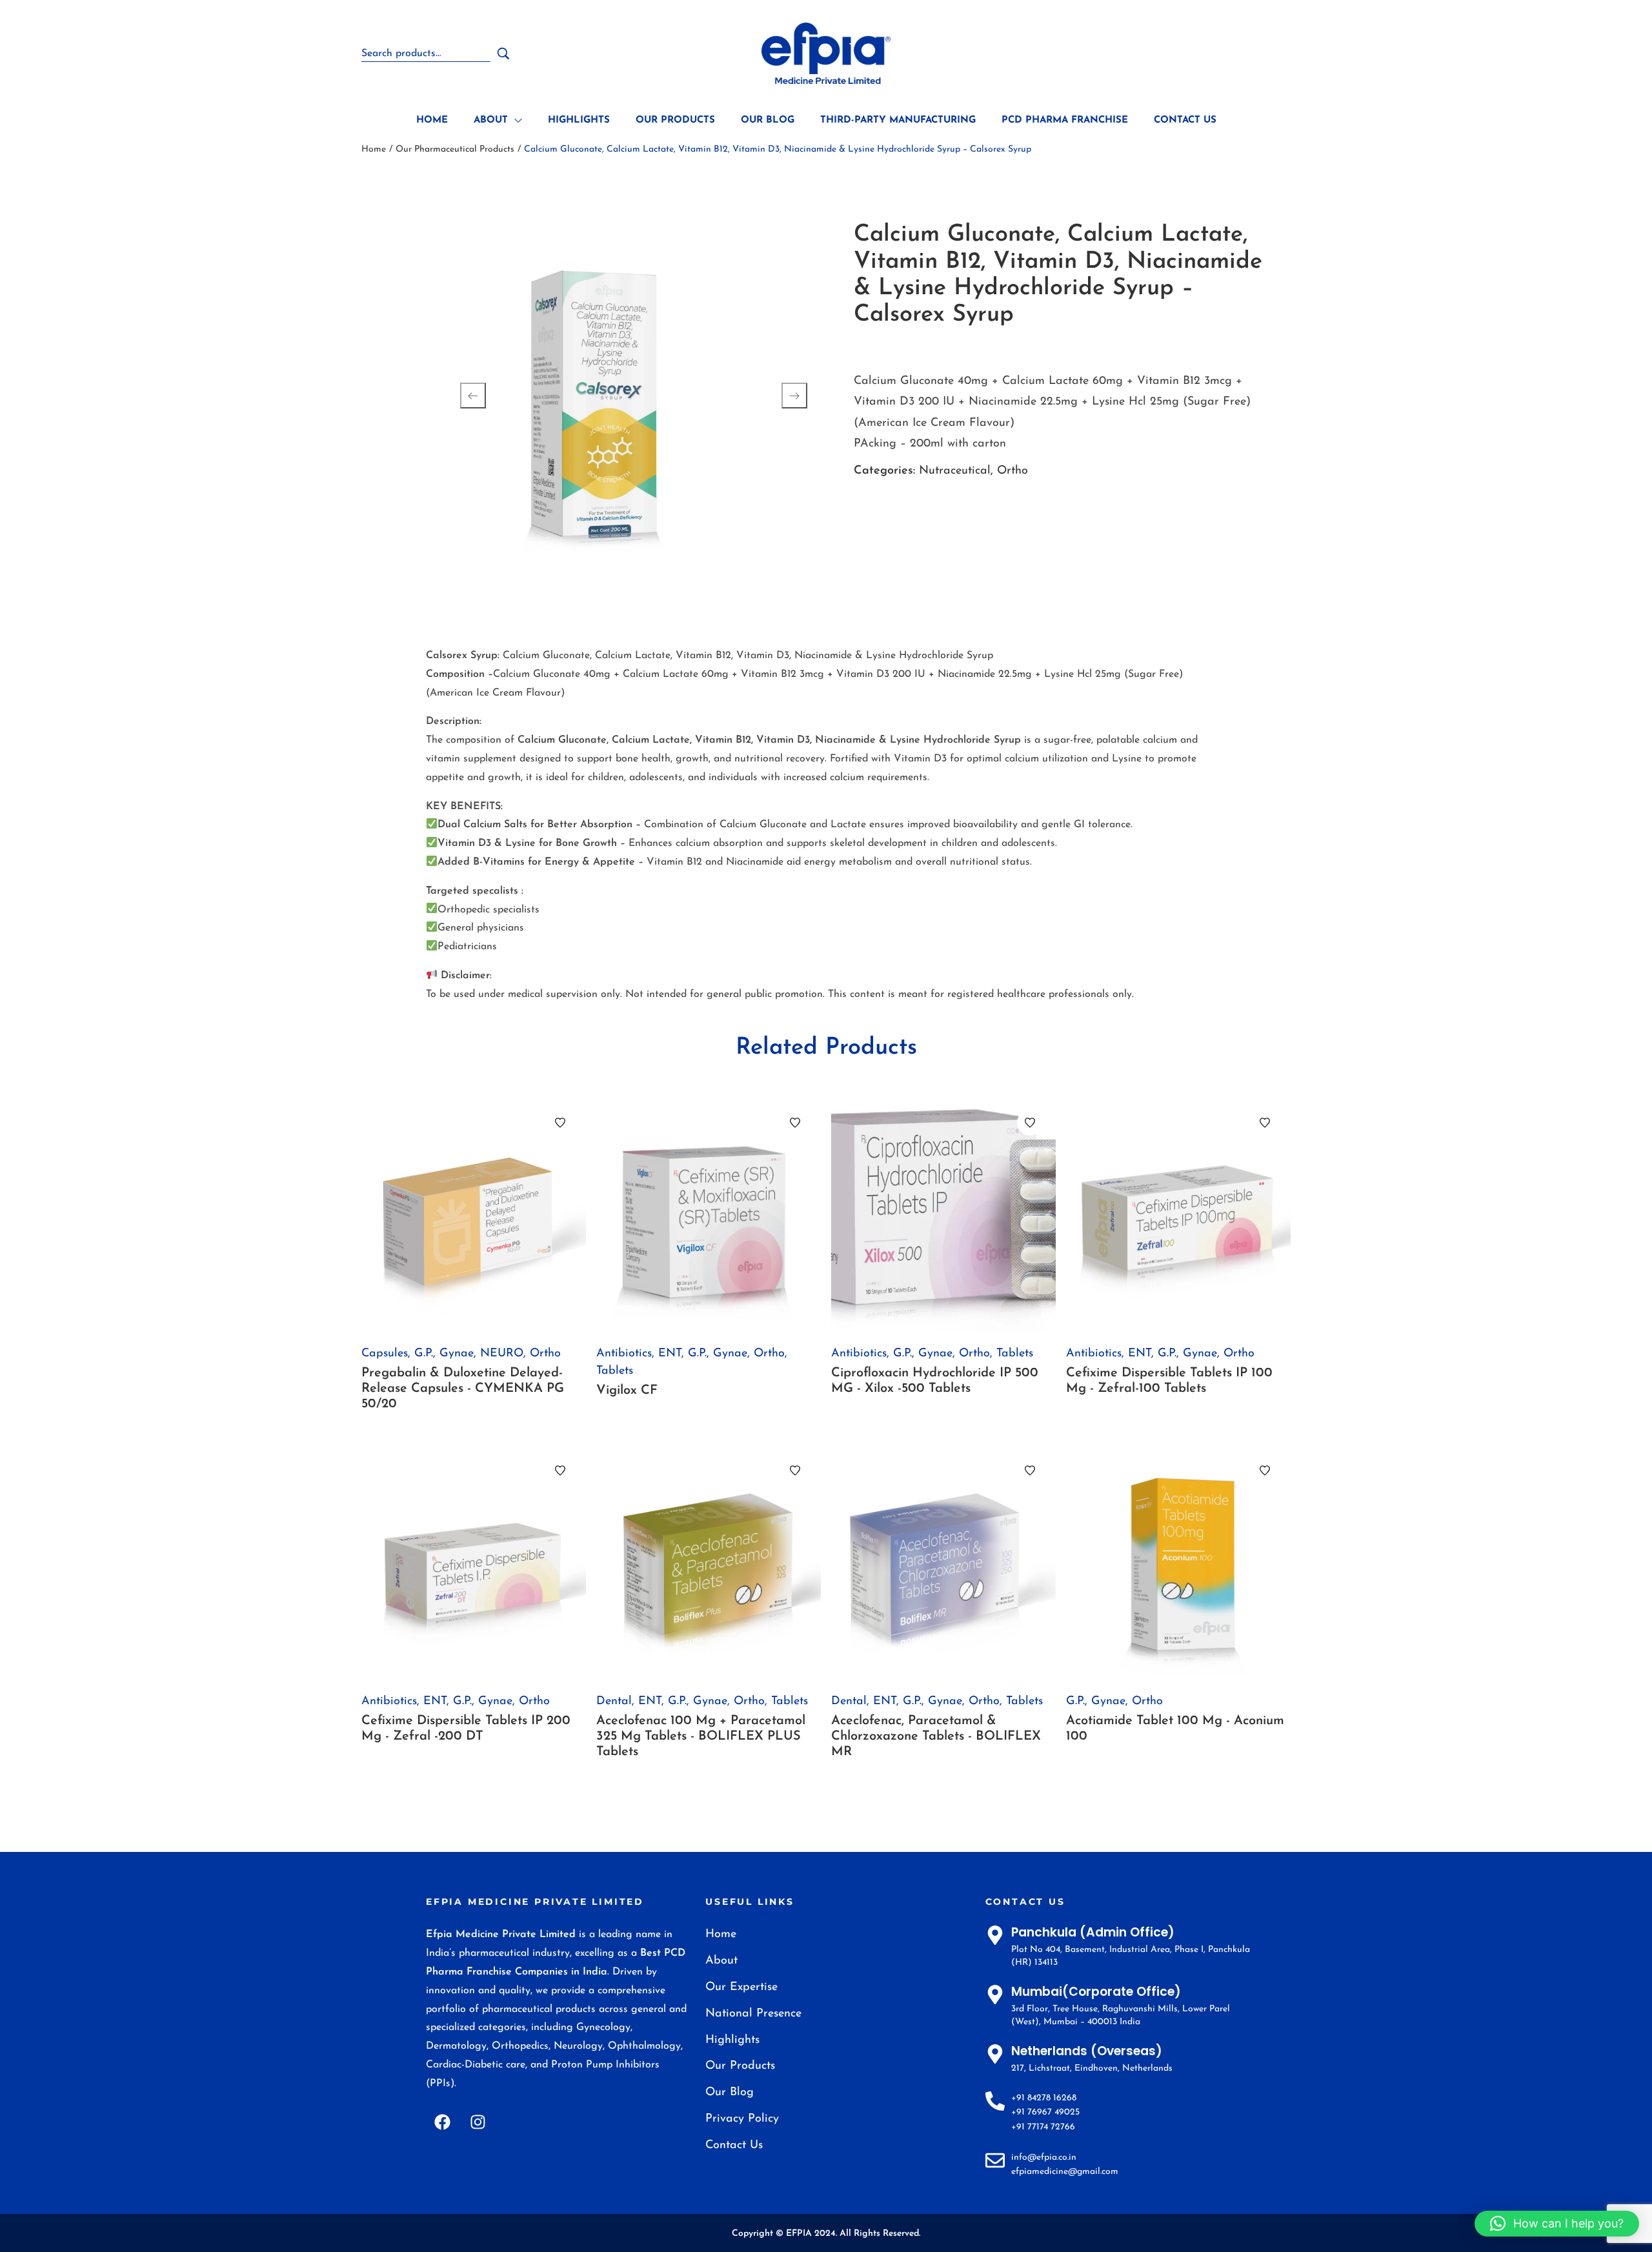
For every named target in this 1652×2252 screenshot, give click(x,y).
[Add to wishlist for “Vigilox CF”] (795, 1123)
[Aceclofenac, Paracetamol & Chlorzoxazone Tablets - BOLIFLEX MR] (943, 1563)
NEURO (502, 1354)
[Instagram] (478, 2122)
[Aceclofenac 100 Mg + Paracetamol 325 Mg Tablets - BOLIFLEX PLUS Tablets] (709, 1563)
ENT (670, 1354)
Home (374, 149)
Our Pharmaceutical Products (455, 149)
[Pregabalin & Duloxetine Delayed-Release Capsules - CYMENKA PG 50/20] (474, 1215)
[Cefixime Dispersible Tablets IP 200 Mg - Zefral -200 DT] (474, 1563)
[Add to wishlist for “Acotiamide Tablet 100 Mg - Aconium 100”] (1265, 1471)
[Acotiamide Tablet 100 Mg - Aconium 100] (1178, 1563)
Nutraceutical (955, 471)
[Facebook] (442, 2122)
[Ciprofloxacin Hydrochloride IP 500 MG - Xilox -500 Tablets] (943, 1215)
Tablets (615, 1371)
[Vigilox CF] (709, 1215)
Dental (614, 1702)
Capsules (385, 1354)
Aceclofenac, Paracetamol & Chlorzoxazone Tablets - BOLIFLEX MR (936, 1736)
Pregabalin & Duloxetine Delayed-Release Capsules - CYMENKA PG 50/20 (463, 1389)
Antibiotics (624, 1354)
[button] (1557, 2224)
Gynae (457, 1354)
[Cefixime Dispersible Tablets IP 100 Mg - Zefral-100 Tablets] (1178, 1215)
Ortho (1012, 471)
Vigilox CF (627, 1391)
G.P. (424, 1354)
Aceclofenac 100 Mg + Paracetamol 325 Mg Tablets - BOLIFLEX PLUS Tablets (701, 1736)
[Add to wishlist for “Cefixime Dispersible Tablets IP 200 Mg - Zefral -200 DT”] (560, 1471)
